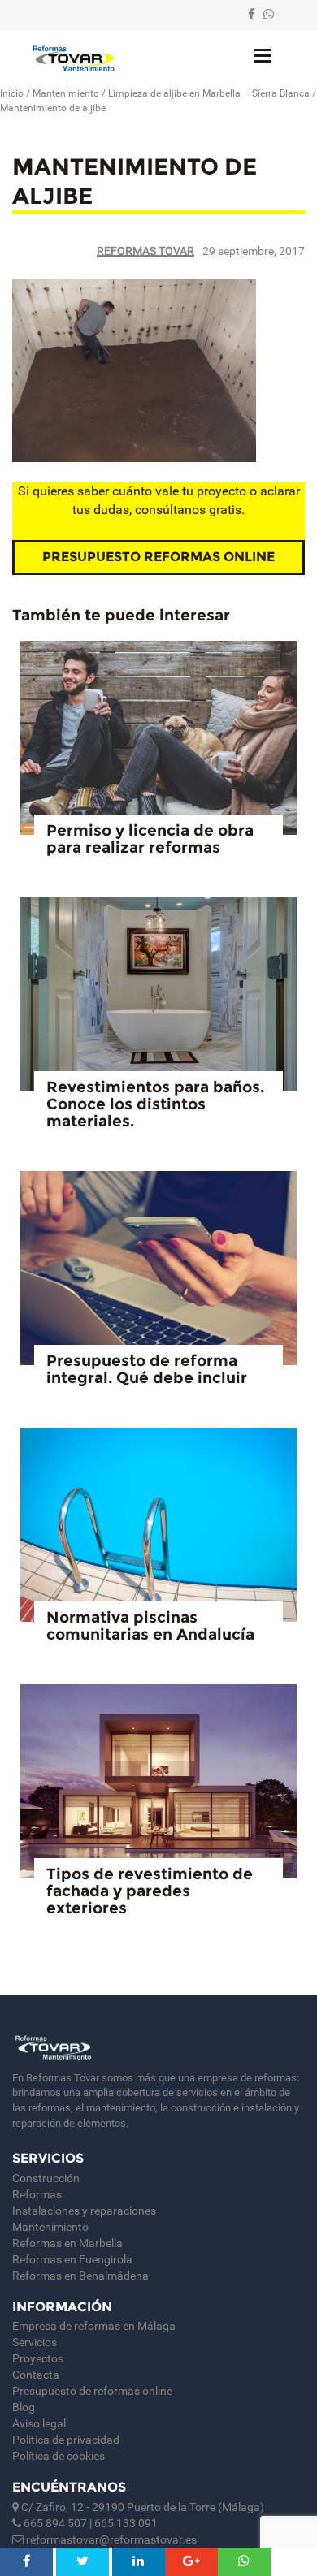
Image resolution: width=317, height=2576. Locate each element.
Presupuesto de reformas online (92, 2391)
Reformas (37, 2194)
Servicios (35, 2342)
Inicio (12, 93)
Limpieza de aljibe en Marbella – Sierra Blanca (209, 93)
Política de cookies (59, 2456)
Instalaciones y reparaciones (84, 2211)
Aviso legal (39, 2423)
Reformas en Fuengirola (72, 2259)
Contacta (36, 2375)
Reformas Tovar (145, 251)
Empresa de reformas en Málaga (94, 2326)
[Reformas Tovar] (74, 58)
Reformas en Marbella (67, 2243)
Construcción (46, 2178)
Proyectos (38, 2358)
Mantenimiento (66, 93)
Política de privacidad (66, 2440)
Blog (24, 2407)
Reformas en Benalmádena (80, 2276)
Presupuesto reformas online (158, 557)
